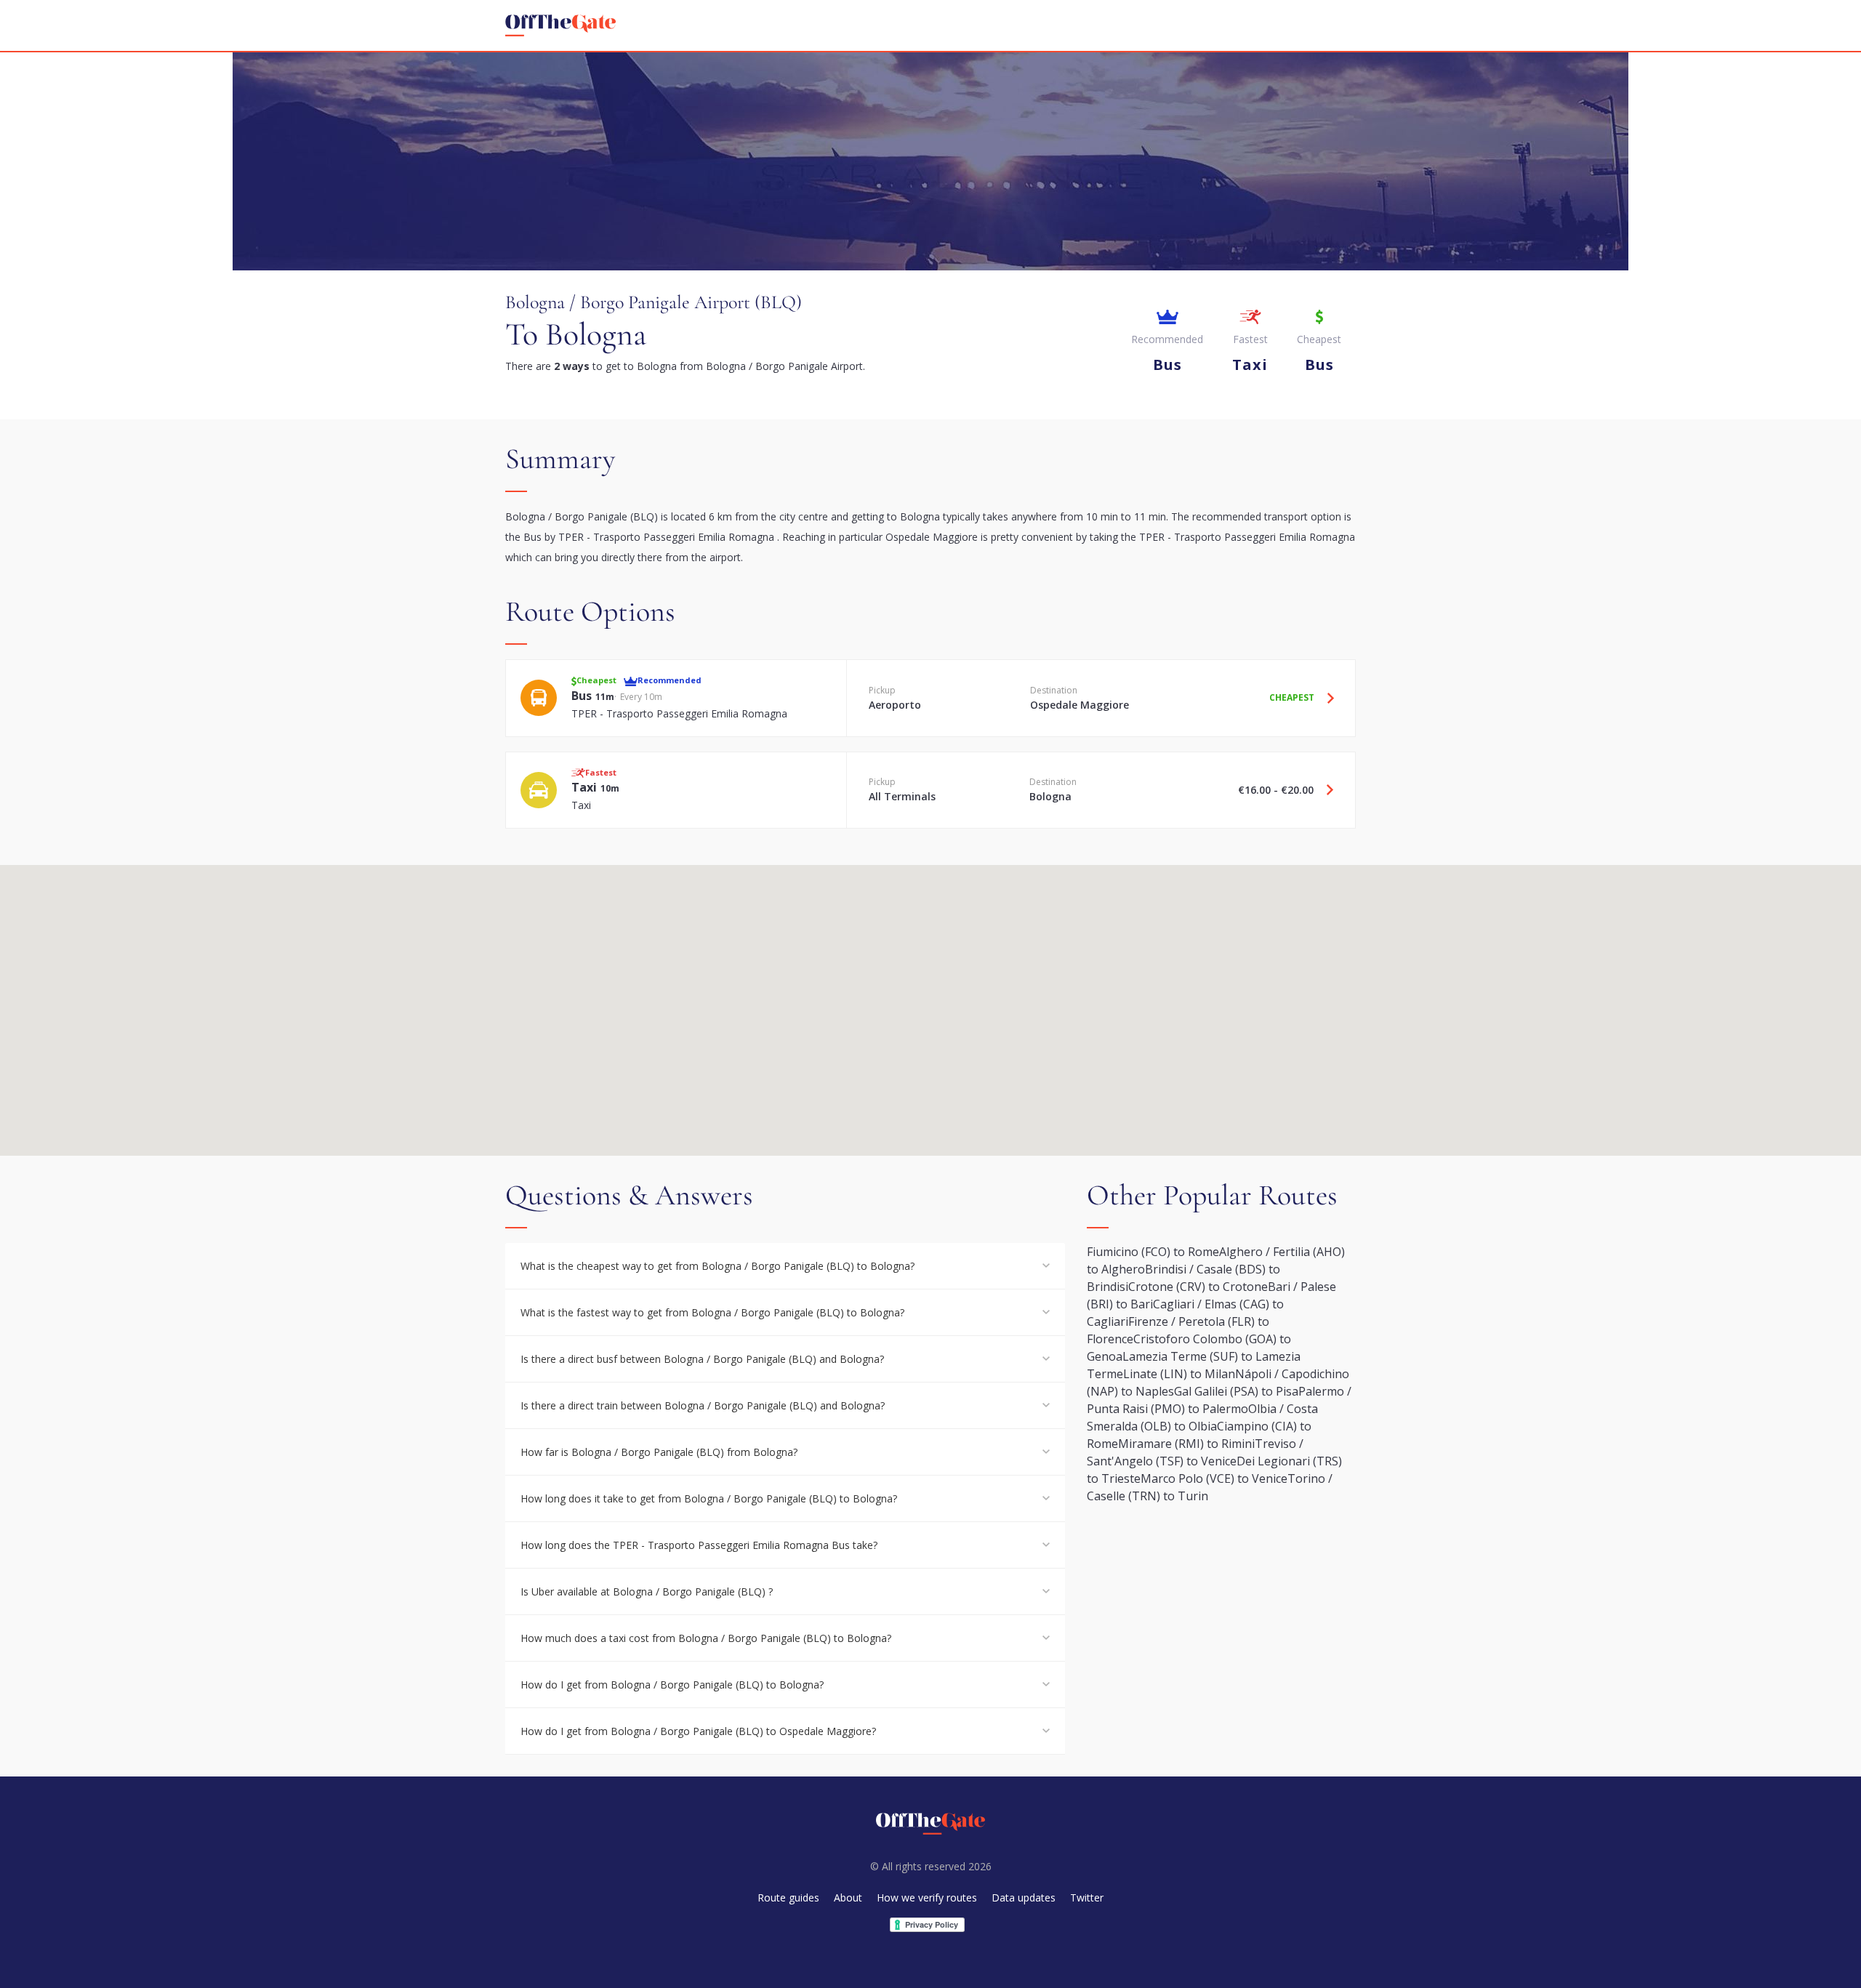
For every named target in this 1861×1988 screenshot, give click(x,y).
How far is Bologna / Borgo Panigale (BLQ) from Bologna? (659, 1452)
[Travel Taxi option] (1325, 790)
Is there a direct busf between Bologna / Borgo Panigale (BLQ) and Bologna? (702, 1359)
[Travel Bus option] (1325, 698)
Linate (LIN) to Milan (1179, 1374)
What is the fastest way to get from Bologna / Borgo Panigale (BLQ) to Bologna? (712, 1312)
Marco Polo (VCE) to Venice (1214, 1478)
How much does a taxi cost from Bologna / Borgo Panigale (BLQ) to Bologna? (706, 1638)
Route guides (788, 1898)
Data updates (1024, 1898)
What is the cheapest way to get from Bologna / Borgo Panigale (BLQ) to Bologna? (718, 1266)
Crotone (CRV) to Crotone (1198, 1287)
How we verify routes (927, 1898)
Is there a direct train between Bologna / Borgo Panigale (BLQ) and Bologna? (703, 1405)
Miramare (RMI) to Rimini (1186, 1444)
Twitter (1087, 1898)
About (848, 1898)
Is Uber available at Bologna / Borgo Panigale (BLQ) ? (647, 1591)
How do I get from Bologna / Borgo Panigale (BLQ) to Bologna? (672, 1685)
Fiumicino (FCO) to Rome (1153, 1252)
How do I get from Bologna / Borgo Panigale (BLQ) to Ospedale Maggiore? (698, 1731)
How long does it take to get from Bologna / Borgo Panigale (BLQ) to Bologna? (709, 1498)
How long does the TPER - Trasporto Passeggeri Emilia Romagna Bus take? (699, 1545)
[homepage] (560, 25)
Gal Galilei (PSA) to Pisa (1236, 1391)
